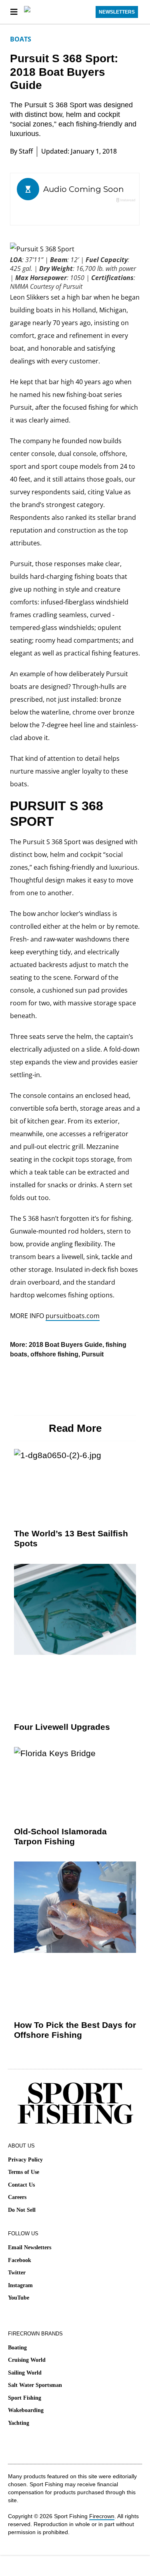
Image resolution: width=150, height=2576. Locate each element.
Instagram (20, 2285)
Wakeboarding (26, 2410)
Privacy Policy (25, 2160)
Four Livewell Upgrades (62, 1727)
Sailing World (25, 2373)
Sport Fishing (25, 2398)
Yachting (19, 2423)
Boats (21, 39)
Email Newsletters (30, 2247)
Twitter (17, 2273)
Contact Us (21, 2185)
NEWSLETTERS (117, 12)
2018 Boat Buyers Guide (66, 1345)
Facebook (20, 2260)
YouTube (19, 2298)
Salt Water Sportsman (35, 2385)
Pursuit (93, 1354)
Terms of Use (24, 2172)
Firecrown (102, 2516)
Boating (17, 2348)
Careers (17, 2197)
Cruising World (27, 2360)
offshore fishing (54, 1354)
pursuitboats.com (73, 1316)
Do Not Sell (22, 2210)
